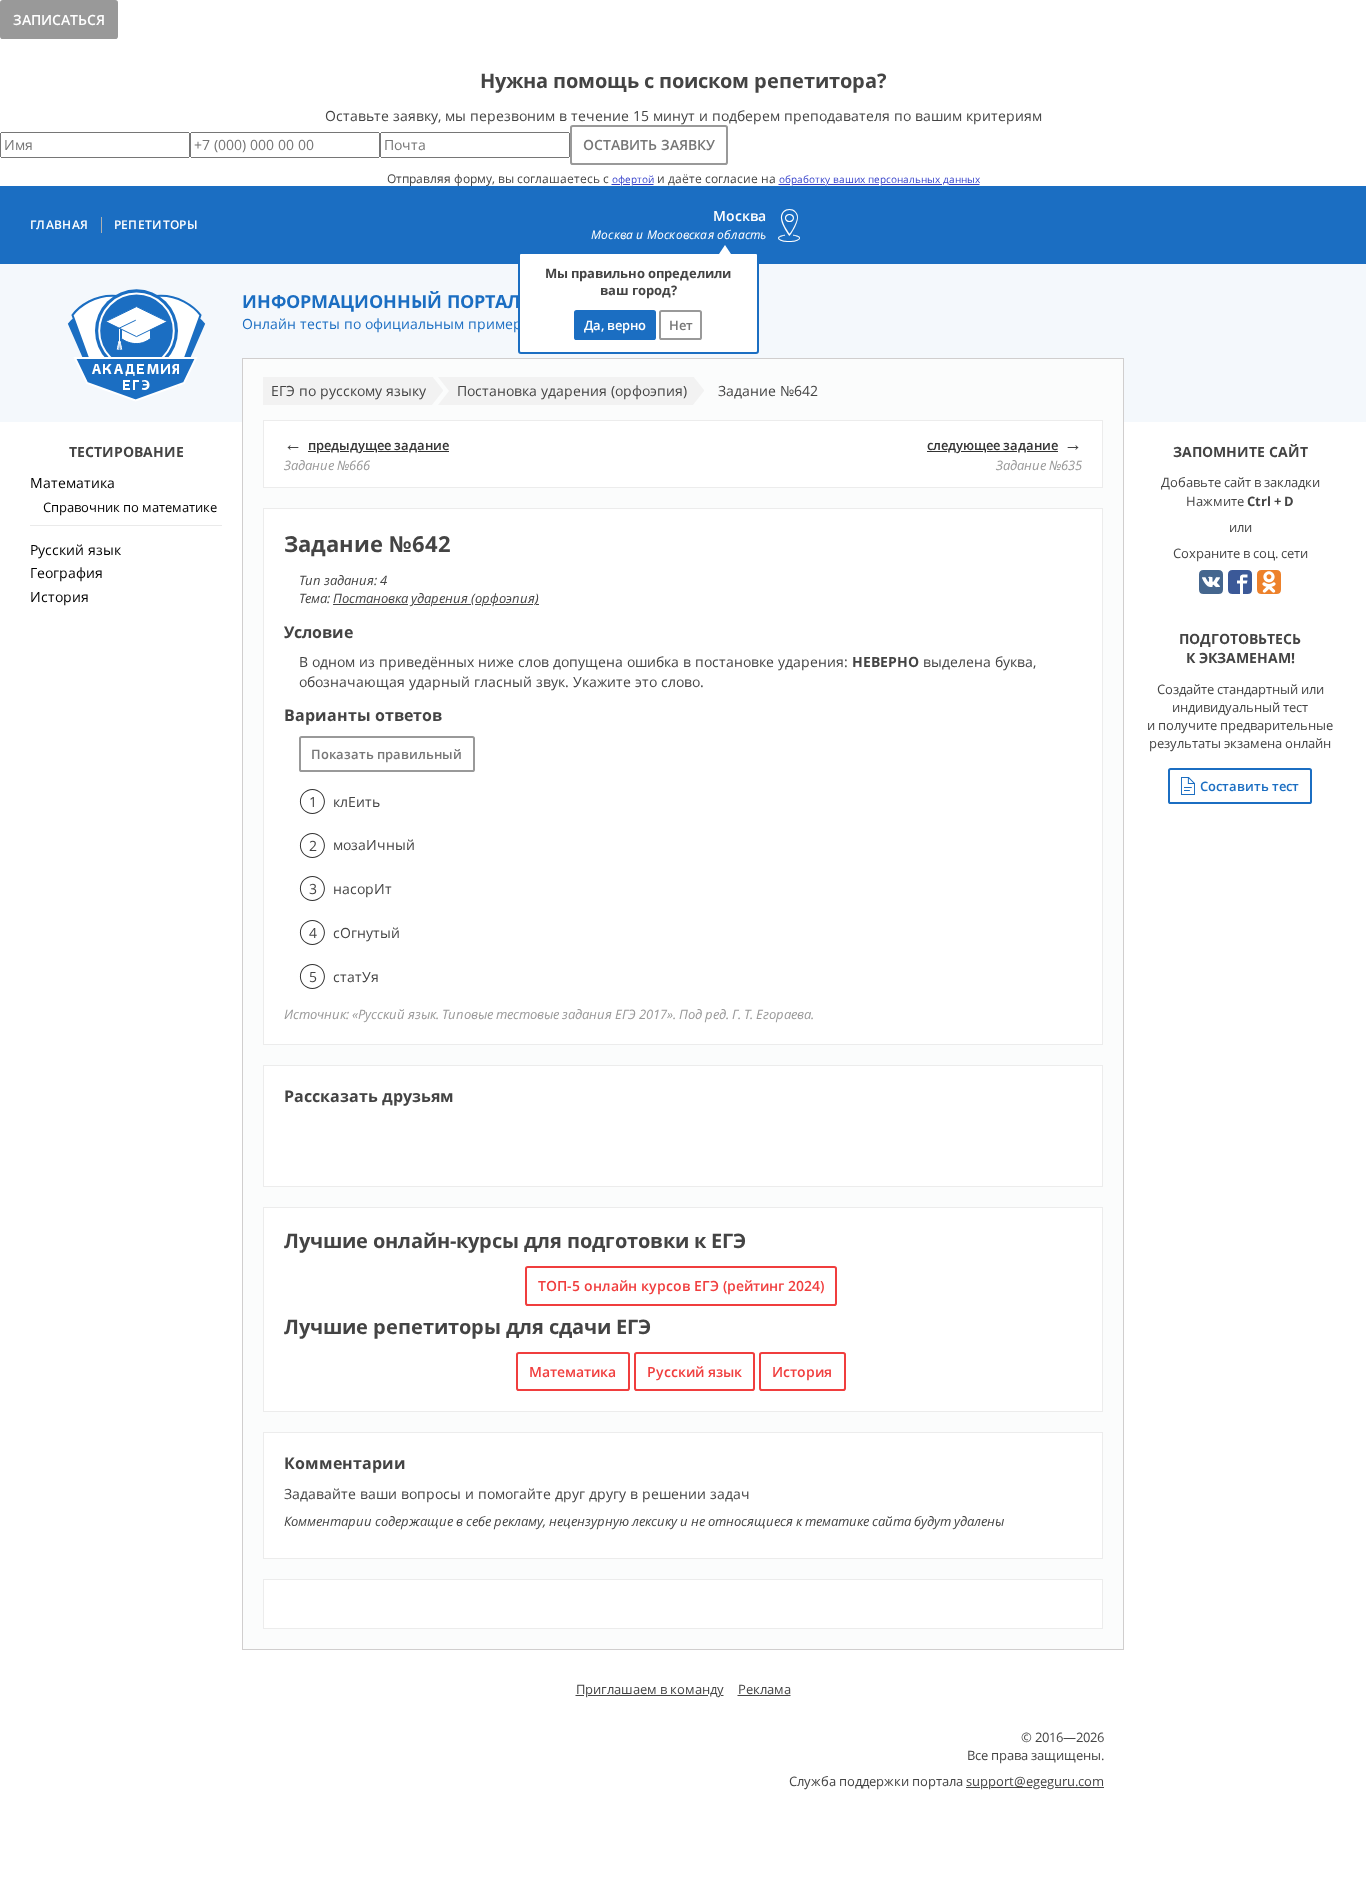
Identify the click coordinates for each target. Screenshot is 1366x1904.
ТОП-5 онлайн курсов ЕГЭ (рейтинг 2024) (681, 1285)
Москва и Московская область (678, 235)
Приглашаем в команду (650, 1689)
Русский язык (694, 1371)
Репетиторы (156, 225)
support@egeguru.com (1035, 1781)
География (66, 572)
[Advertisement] (126, 965)
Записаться (59, 19)
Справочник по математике (130, 507)
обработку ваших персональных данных (879, 179)
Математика (572, 1371)
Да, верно (615, 325)
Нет (681, 325)
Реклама (764, 1689)
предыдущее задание (378, 445)
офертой (633, 179)
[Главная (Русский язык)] (136, 345)
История (802, 1371)
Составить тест (1249, 786)
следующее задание (992, 445)
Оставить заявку (649, 144)
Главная (59, 225)
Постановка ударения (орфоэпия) (436, 598)
